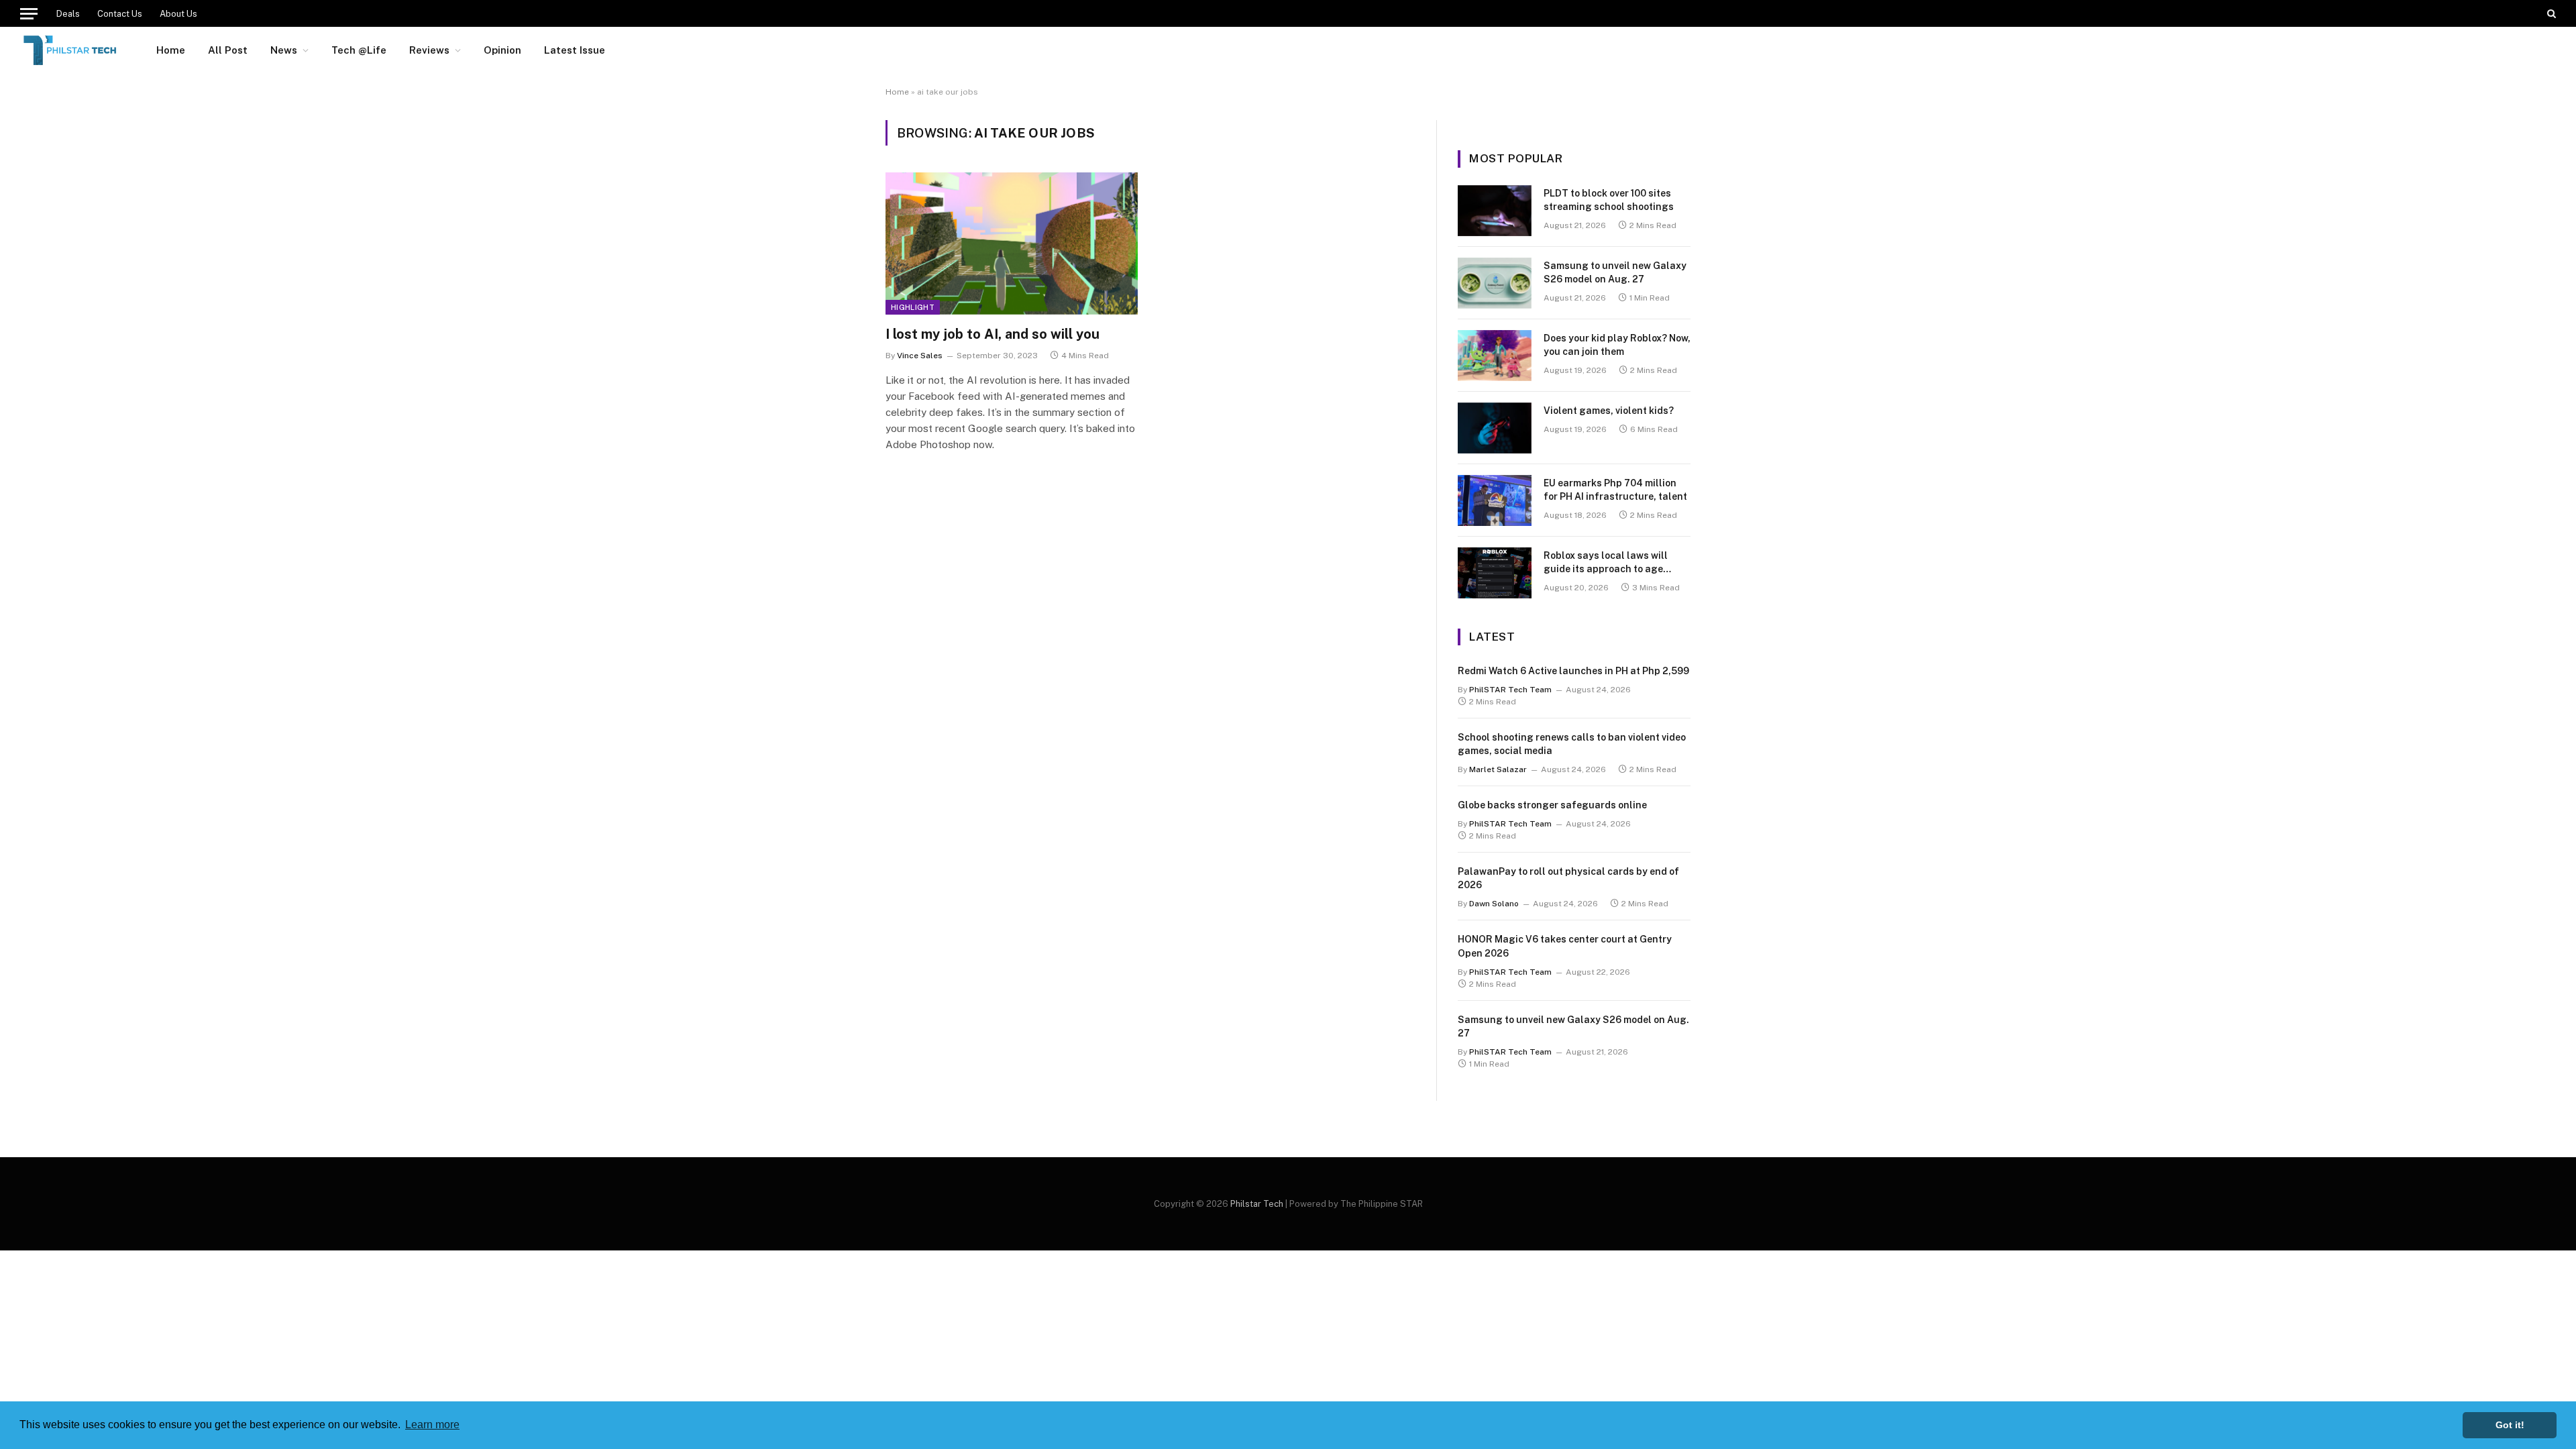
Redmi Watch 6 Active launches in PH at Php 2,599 (1573, 671)
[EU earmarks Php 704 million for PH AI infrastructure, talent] (1495, 500)
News (284, 50)
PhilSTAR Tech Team (1510, 690)
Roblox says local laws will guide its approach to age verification (1606, 563)
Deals (68, 14)
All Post (228, 50)
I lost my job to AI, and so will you (992, 334)
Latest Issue (575, 50)
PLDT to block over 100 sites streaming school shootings (1609, 200)
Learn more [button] (432, 1425)
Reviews (429, 50)
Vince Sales (920, 356)
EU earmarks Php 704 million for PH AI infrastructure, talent (1615, 490)
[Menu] (29, 13)
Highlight (913, 307)
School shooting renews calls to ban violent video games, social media (1572, 744)
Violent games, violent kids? (1609, 411)
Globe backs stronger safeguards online (1552, 805)
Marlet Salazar (1498, 769)
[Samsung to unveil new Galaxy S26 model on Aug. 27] (1495, 283)
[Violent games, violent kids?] (1495, 428)
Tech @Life (359, 50)
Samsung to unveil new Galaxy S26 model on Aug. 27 (1615, 272)
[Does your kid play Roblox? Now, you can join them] (1495, 356)
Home (171, 50)
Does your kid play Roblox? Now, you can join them (1617, 345)
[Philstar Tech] (71, 50)
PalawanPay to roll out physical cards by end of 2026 (1568, 878)
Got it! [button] (2510, 1425)
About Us (178, 14)
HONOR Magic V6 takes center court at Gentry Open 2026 (1565, 946)
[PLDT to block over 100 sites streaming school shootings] (1495, 211)
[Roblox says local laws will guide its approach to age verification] (1495, 573)
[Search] (2550, 13)
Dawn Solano (1494, 904)
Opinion (502, 50)
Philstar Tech (1257, 1204)
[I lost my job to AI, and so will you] (1012, 244)
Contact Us (120, 14)
